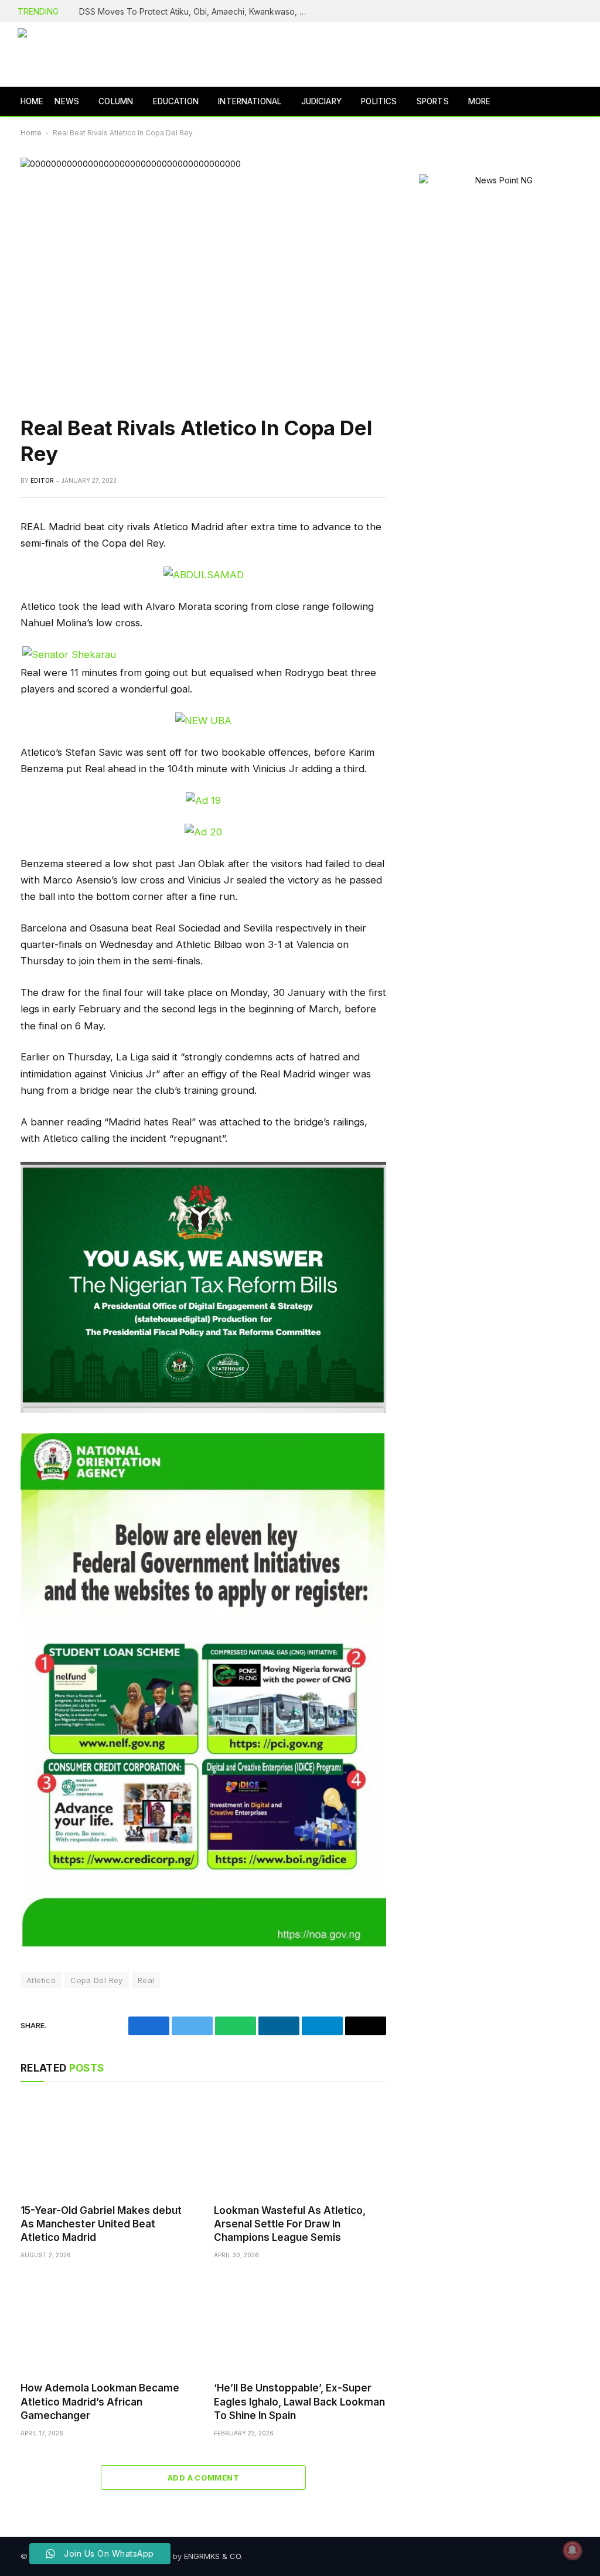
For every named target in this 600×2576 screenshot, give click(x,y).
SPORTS (433, 101)
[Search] (581, 102)
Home (31, 133)
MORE (480, 101)
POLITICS (379, 101)
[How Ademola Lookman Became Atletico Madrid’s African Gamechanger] (107, 2324)
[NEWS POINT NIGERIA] (97, 54)
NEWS (67, 101)
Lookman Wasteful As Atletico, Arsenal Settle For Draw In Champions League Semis (290, 2224)
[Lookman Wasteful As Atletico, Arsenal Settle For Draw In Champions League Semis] (300, 2146)
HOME (32, 101)
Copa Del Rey (97, 1980)
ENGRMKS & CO (212, 2556)
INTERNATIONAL (250, 101)
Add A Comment (203, 2478)
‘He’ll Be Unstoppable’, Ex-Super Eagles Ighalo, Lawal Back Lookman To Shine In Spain (299, 2401)
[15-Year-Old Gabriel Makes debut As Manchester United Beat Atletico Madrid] (107, 2146)
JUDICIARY (321, 101)
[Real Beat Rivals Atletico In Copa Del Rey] (203, 277)
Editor (42, 480)
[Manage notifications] (572, 2550)
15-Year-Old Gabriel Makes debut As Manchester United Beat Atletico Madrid (101, 2224)
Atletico (41, 1980)
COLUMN (116, 101)
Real (146, 1980)
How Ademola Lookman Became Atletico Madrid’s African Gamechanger (100, 2401)
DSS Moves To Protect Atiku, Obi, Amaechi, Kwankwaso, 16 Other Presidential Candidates (196, 11)
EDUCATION (176, 101)
